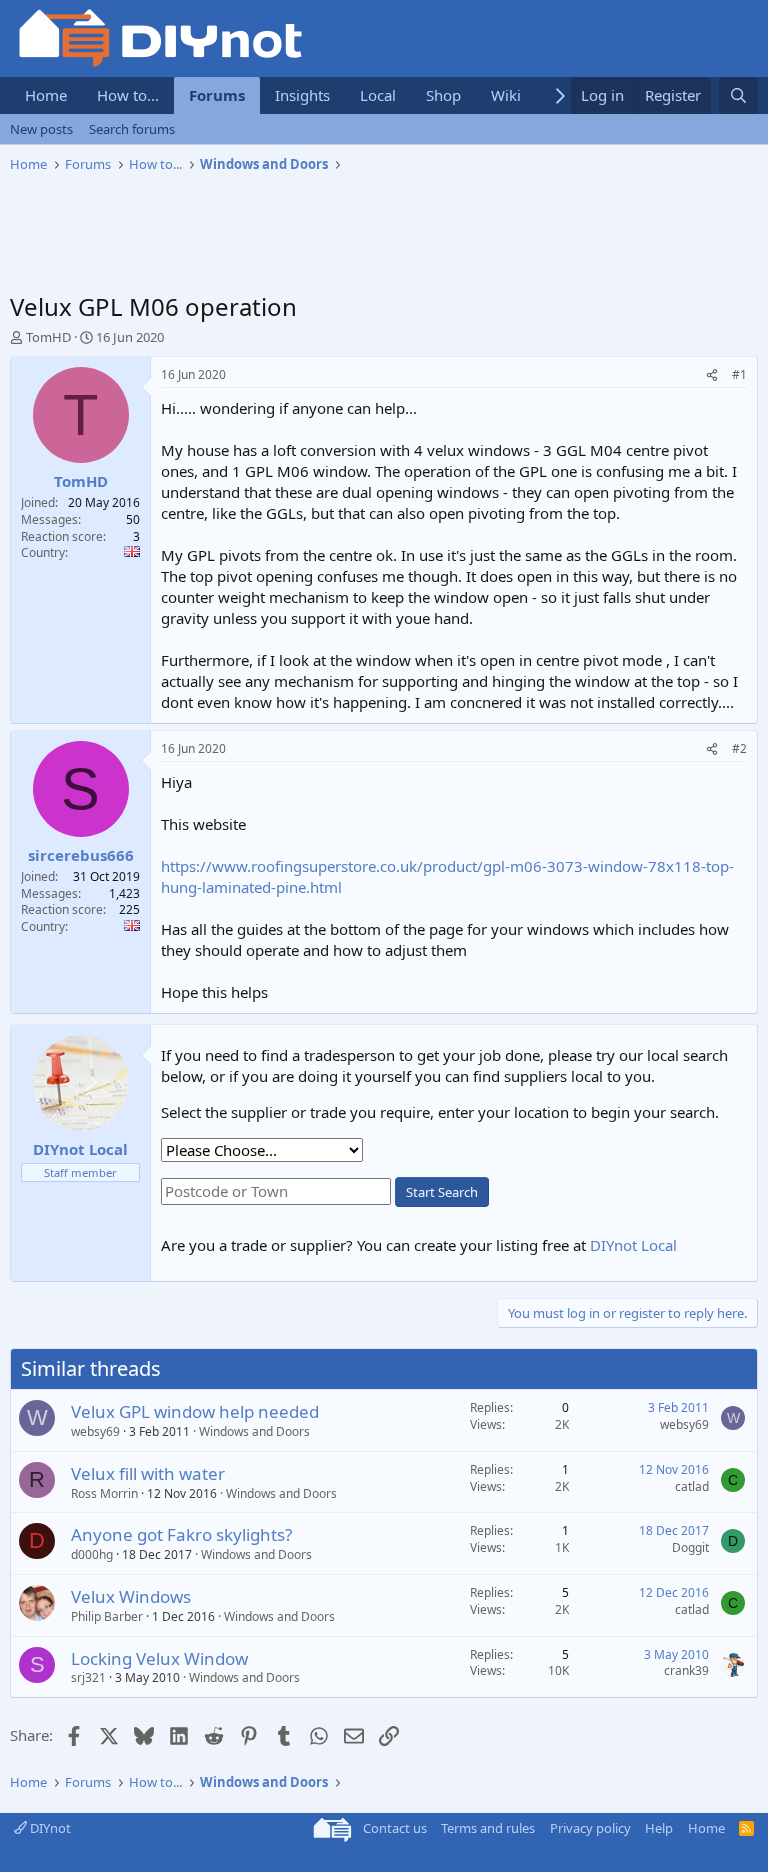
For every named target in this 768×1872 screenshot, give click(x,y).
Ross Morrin (104, 1493)
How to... (128, 95)
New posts (41, 129)
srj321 (88, 1677)
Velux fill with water (148, 1473)
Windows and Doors (254, 1431)
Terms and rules (488, 1828)
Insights (302, 95)
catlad (692, 1486)
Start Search (442, 1192)
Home (46, 95)
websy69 (95, 1431)
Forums (217, 95)
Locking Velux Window (159, 1658)
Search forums (132, 129)
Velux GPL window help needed (195, 1411)
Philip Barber (107, 1616)
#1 (739, 374)
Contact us (395, 1828)
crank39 (686, 1670)
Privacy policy (590, 1828)
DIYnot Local (633, 1245)
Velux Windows (131, 1596)
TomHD (48, 337)
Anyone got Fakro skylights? (181, 1534)
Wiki (506, 95)
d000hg (92, 1554)
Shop (443, 95)
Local (378, 95)
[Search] (738, 95)
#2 (739, 748)
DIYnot (49, 1828)
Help (659, 1828)
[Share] (712, 375)
